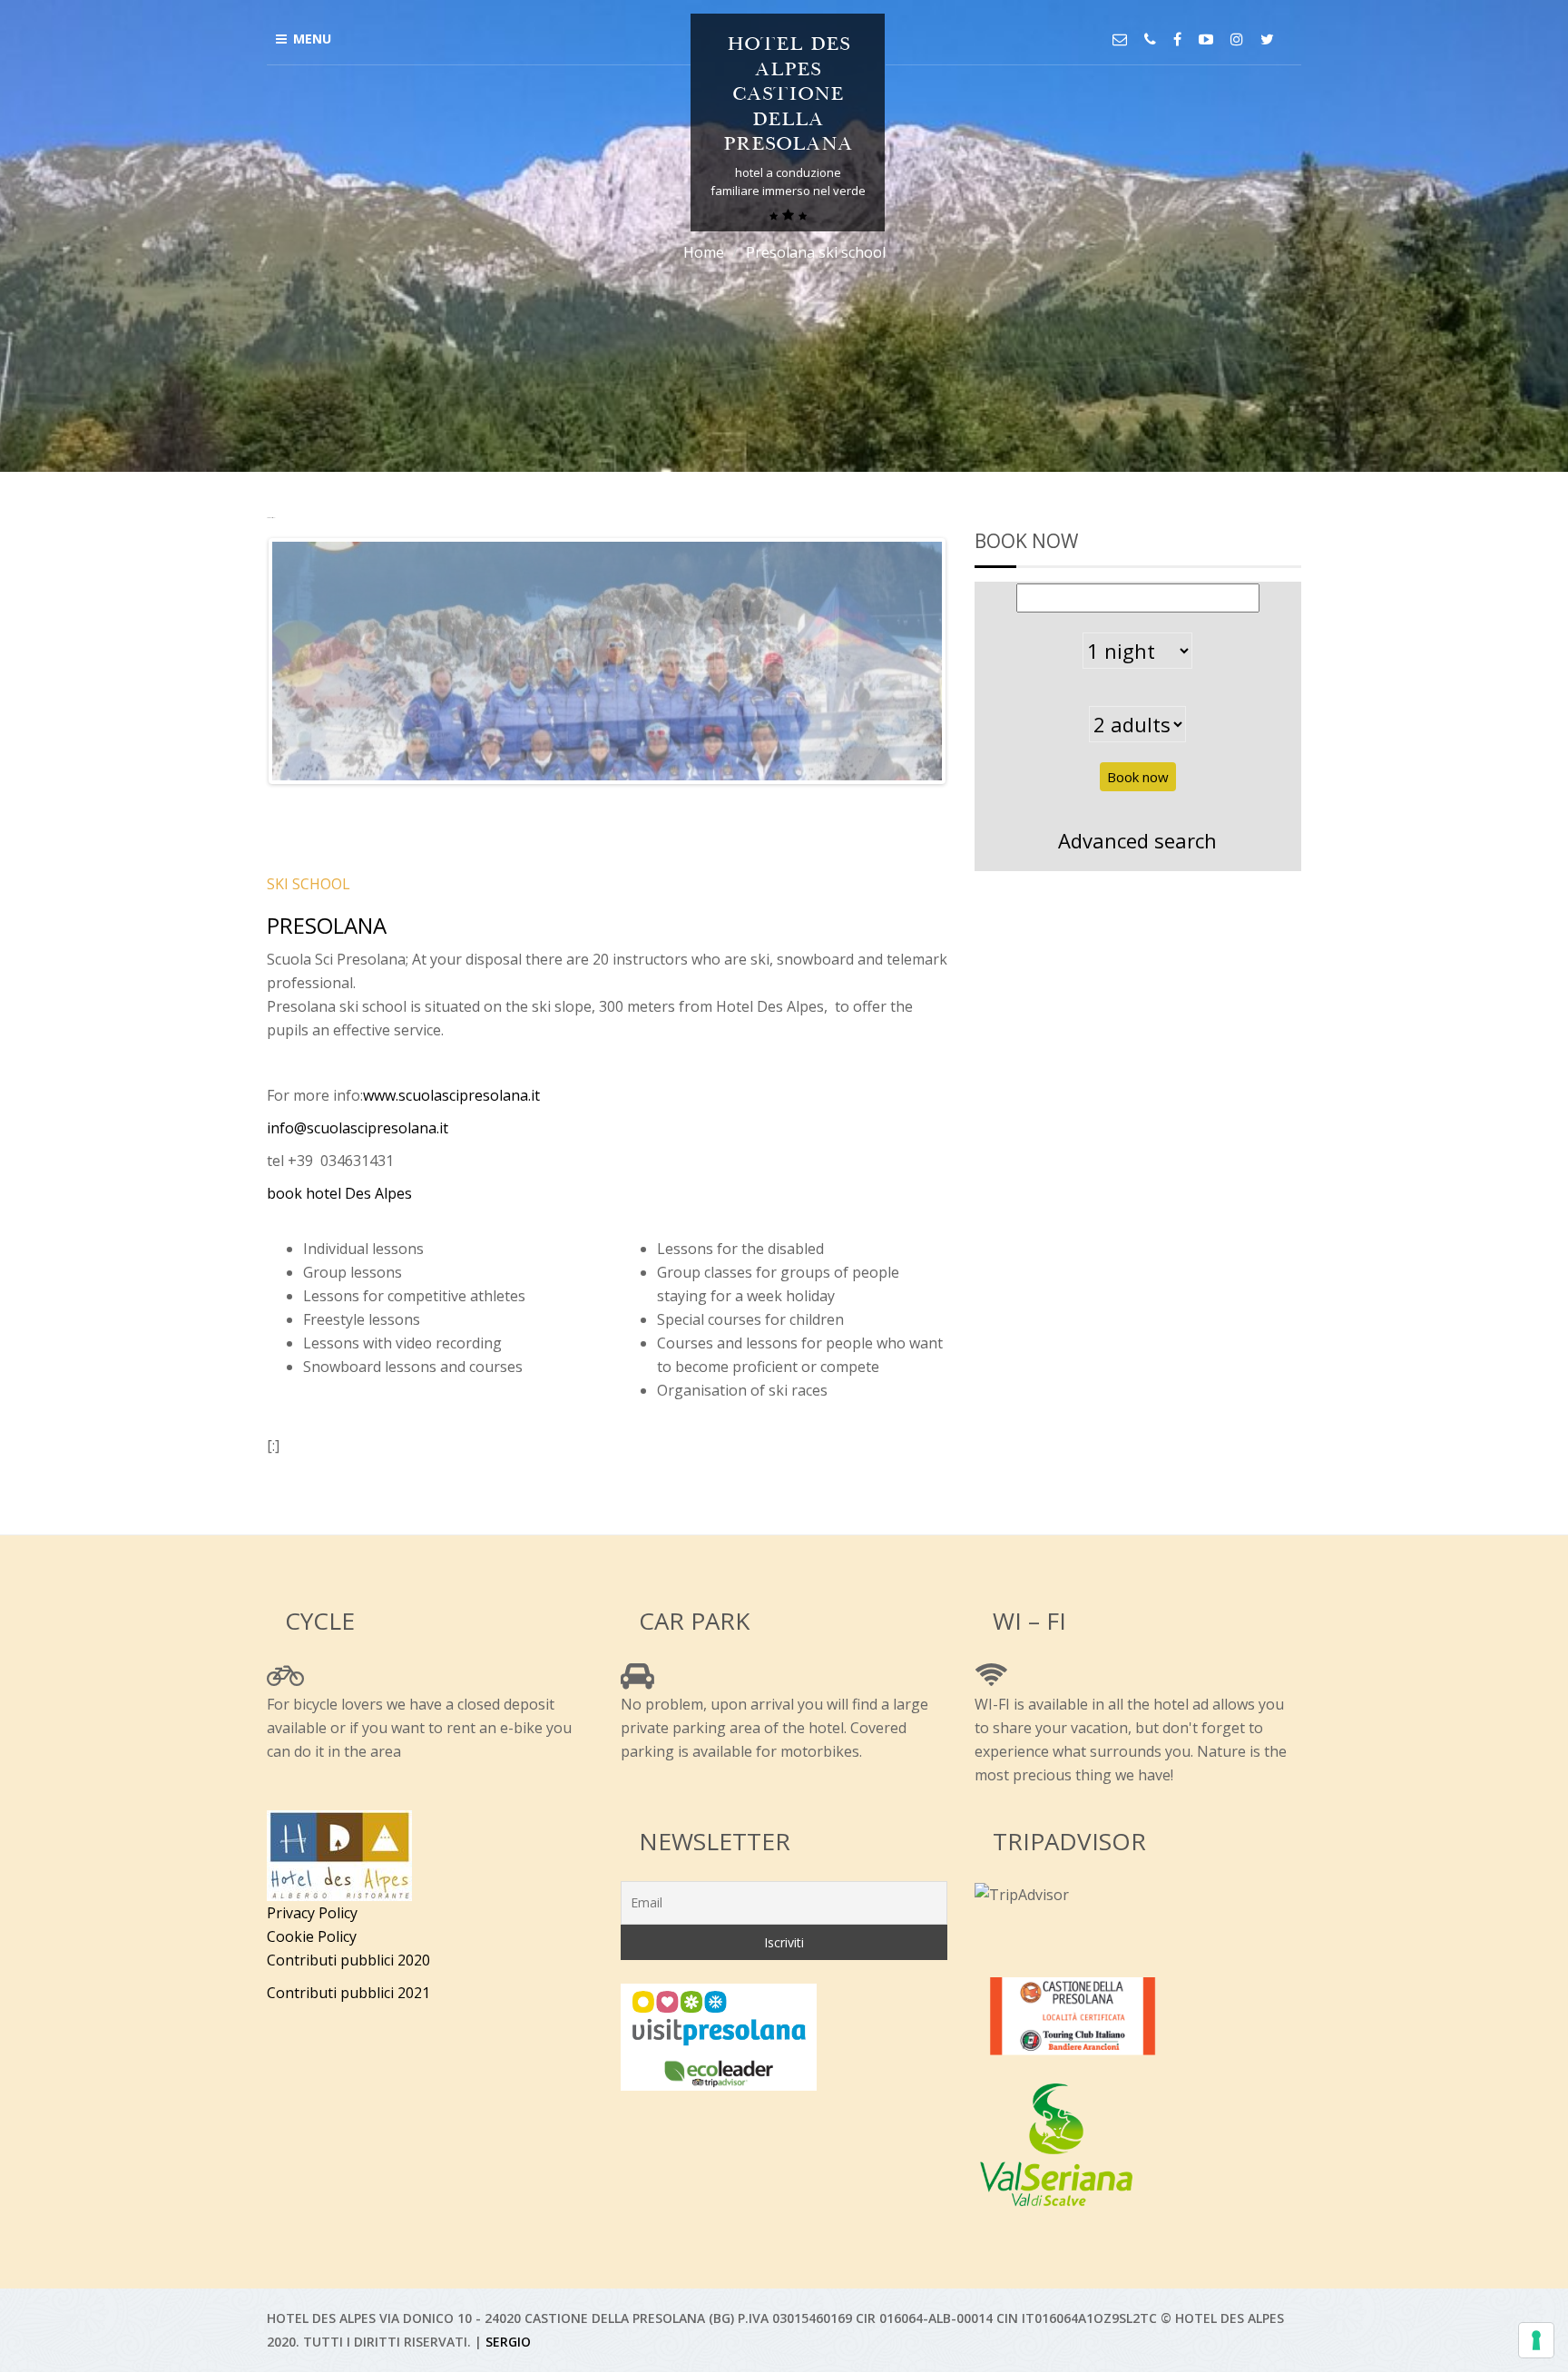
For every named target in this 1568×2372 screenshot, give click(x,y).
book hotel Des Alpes (339, 1193)
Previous (245, 661)
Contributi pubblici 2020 (348, 1960)
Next (969, 661)
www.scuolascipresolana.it (451, 1095)
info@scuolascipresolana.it (361, 1128)
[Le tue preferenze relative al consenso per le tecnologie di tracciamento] (1536, 2340)
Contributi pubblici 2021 (348, 1993)
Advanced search (1137, 840)
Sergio (508, 2342)
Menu (312, 39)
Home (704, 252)
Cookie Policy (312, 1936)
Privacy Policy (312, 1913)
